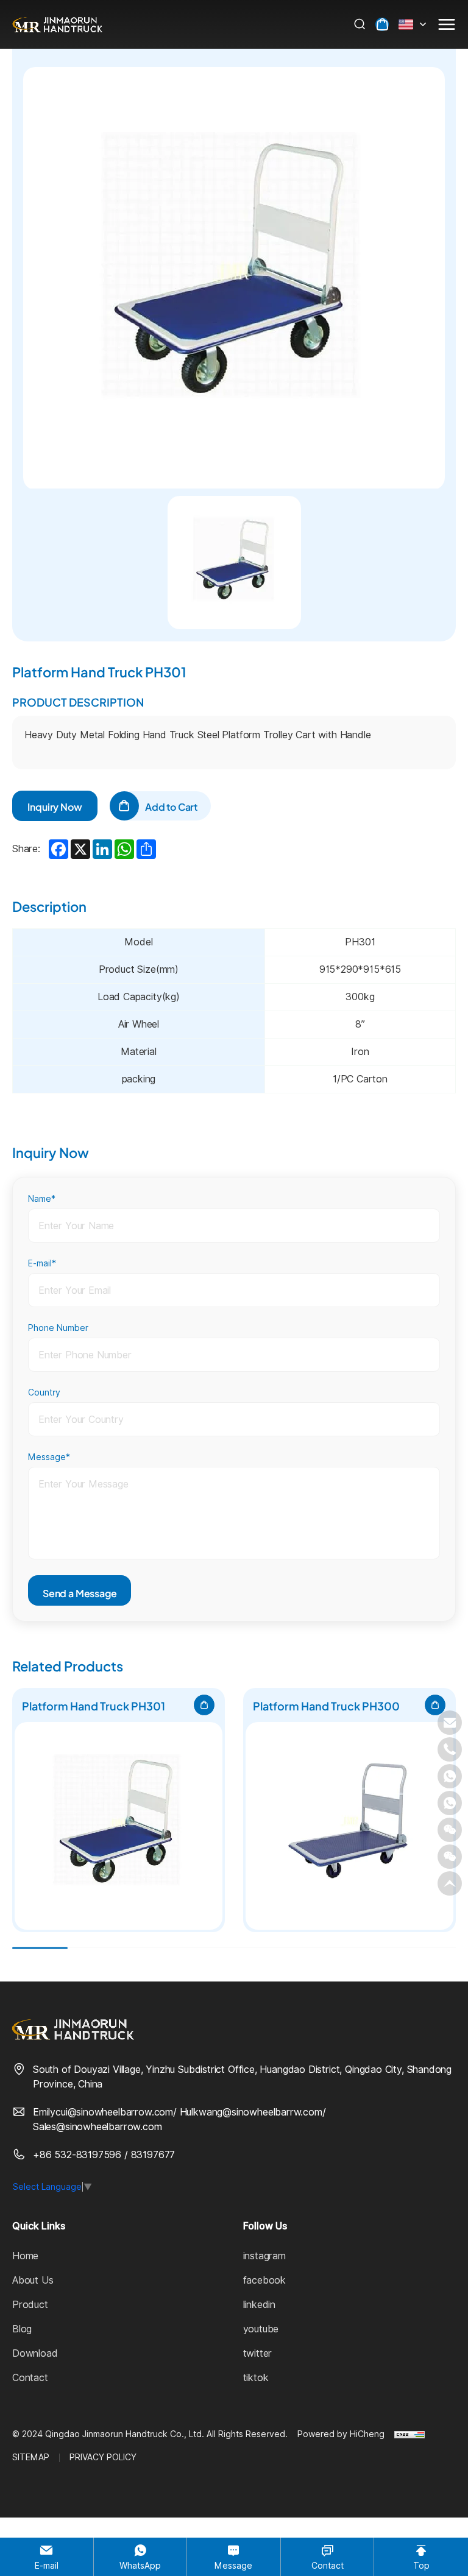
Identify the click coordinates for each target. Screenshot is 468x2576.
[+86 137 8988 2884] (450, 1776)
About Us (33, 2280)
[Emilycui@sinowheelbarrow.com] (450, 1723)
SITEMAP (31, 2457)
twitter (258, 2353)
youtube (261, 2329)
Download (35, 2353)
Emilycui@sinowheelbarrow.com (103, 2112)
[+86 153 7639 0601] (450, 1803)
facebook (265, 2280)
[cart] (382, 24)
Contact (30, 2378)
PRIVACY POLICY (103, 2457)
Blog (22, 2329)
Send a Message (80, 1592)
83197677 (153, 2155)
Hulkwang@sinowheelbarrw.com (251, 2112)
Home (25, 2256)
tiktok (256, 2378)
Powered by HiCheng (341, 2434)
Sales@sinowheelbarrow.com (97, 2127)
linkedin (260, 2305)
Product (30, 2305)
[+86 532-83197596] (450, 1749)
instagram (264, 2256)
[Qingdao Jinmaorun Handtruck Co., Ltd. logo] (57, 24)
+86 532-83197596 (79, 2155)
